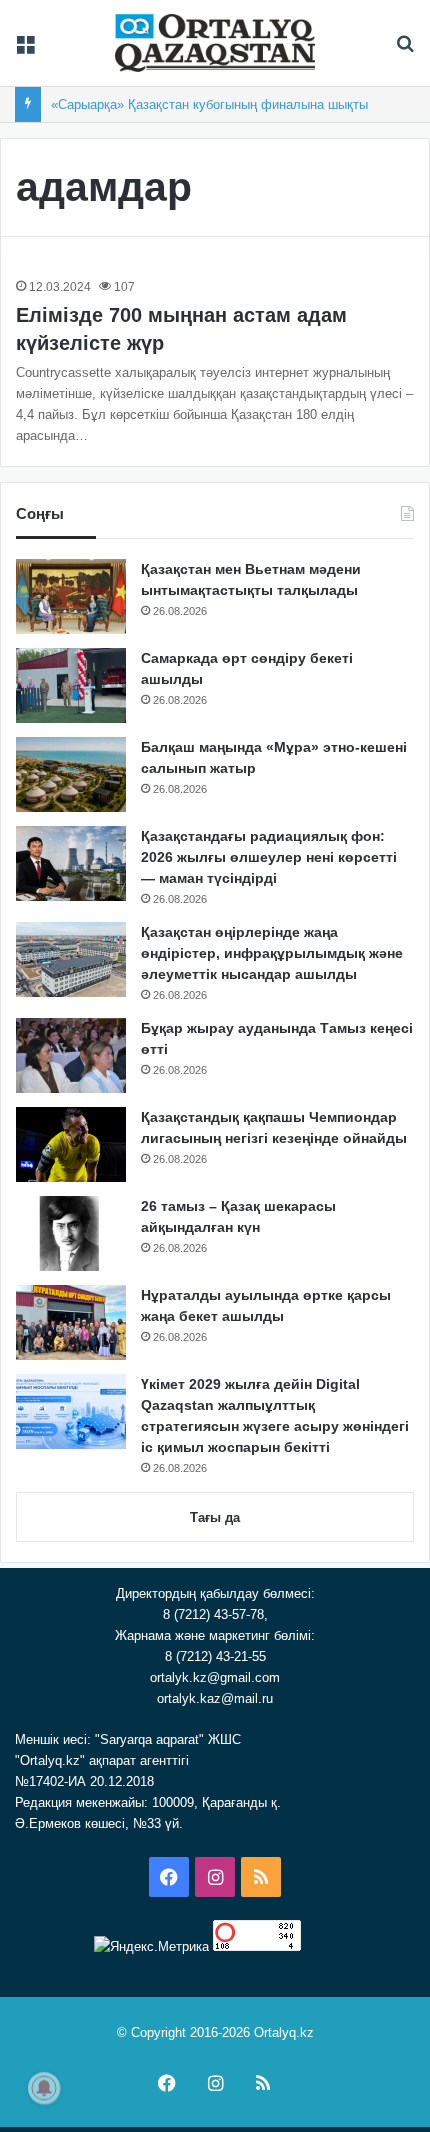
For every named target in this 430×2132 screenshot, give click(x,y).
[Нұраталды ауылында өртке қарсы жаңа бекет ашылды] (71, 1322)
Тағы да (215, 1517)
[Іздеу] (405, 50)
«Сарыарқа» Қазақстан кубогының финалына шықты (209, 104)
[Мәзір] (25, 50)
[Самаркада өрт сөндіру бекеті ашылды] (71, 685)
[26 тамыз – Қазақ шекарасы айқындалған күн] (71, 1233)
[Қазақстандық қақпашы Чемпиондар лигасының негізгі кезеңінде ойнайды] (71, 1144)
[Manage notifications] (44, 2088)
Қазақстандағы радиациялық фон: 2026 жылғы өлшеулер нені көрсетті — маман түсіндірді (269, 857)
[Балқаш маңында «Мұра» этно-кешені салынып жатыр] (71, 774)
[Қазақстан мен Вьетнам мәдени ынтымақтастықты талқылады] (71, 596)
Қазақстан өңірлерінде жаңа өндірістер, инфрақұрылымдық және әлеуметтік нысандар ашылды (272, 953)
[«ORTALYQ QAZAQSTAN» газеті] (215, 43)
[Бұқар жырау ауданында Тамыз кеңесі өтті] (71, 1055)
